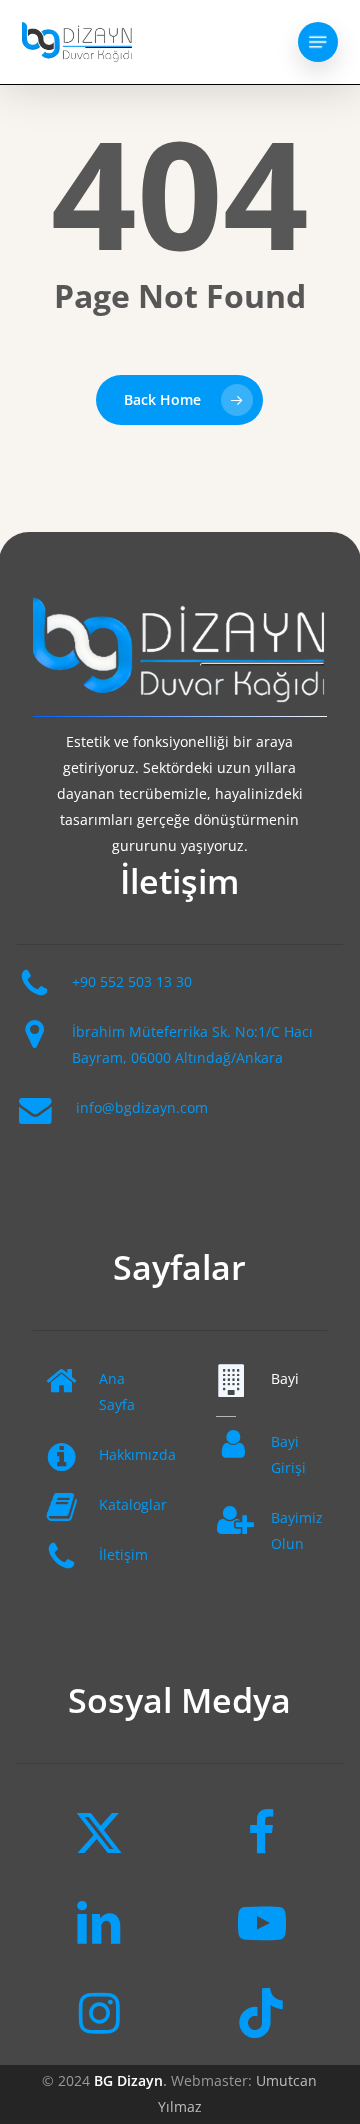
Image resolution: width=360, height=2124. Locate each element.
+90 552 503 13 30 (132, 981)
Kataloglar (133, 1504)
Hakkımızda (137, 1454)
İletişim (123, 1554)
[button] (318, 42)
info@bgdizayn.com (142, 1107)
